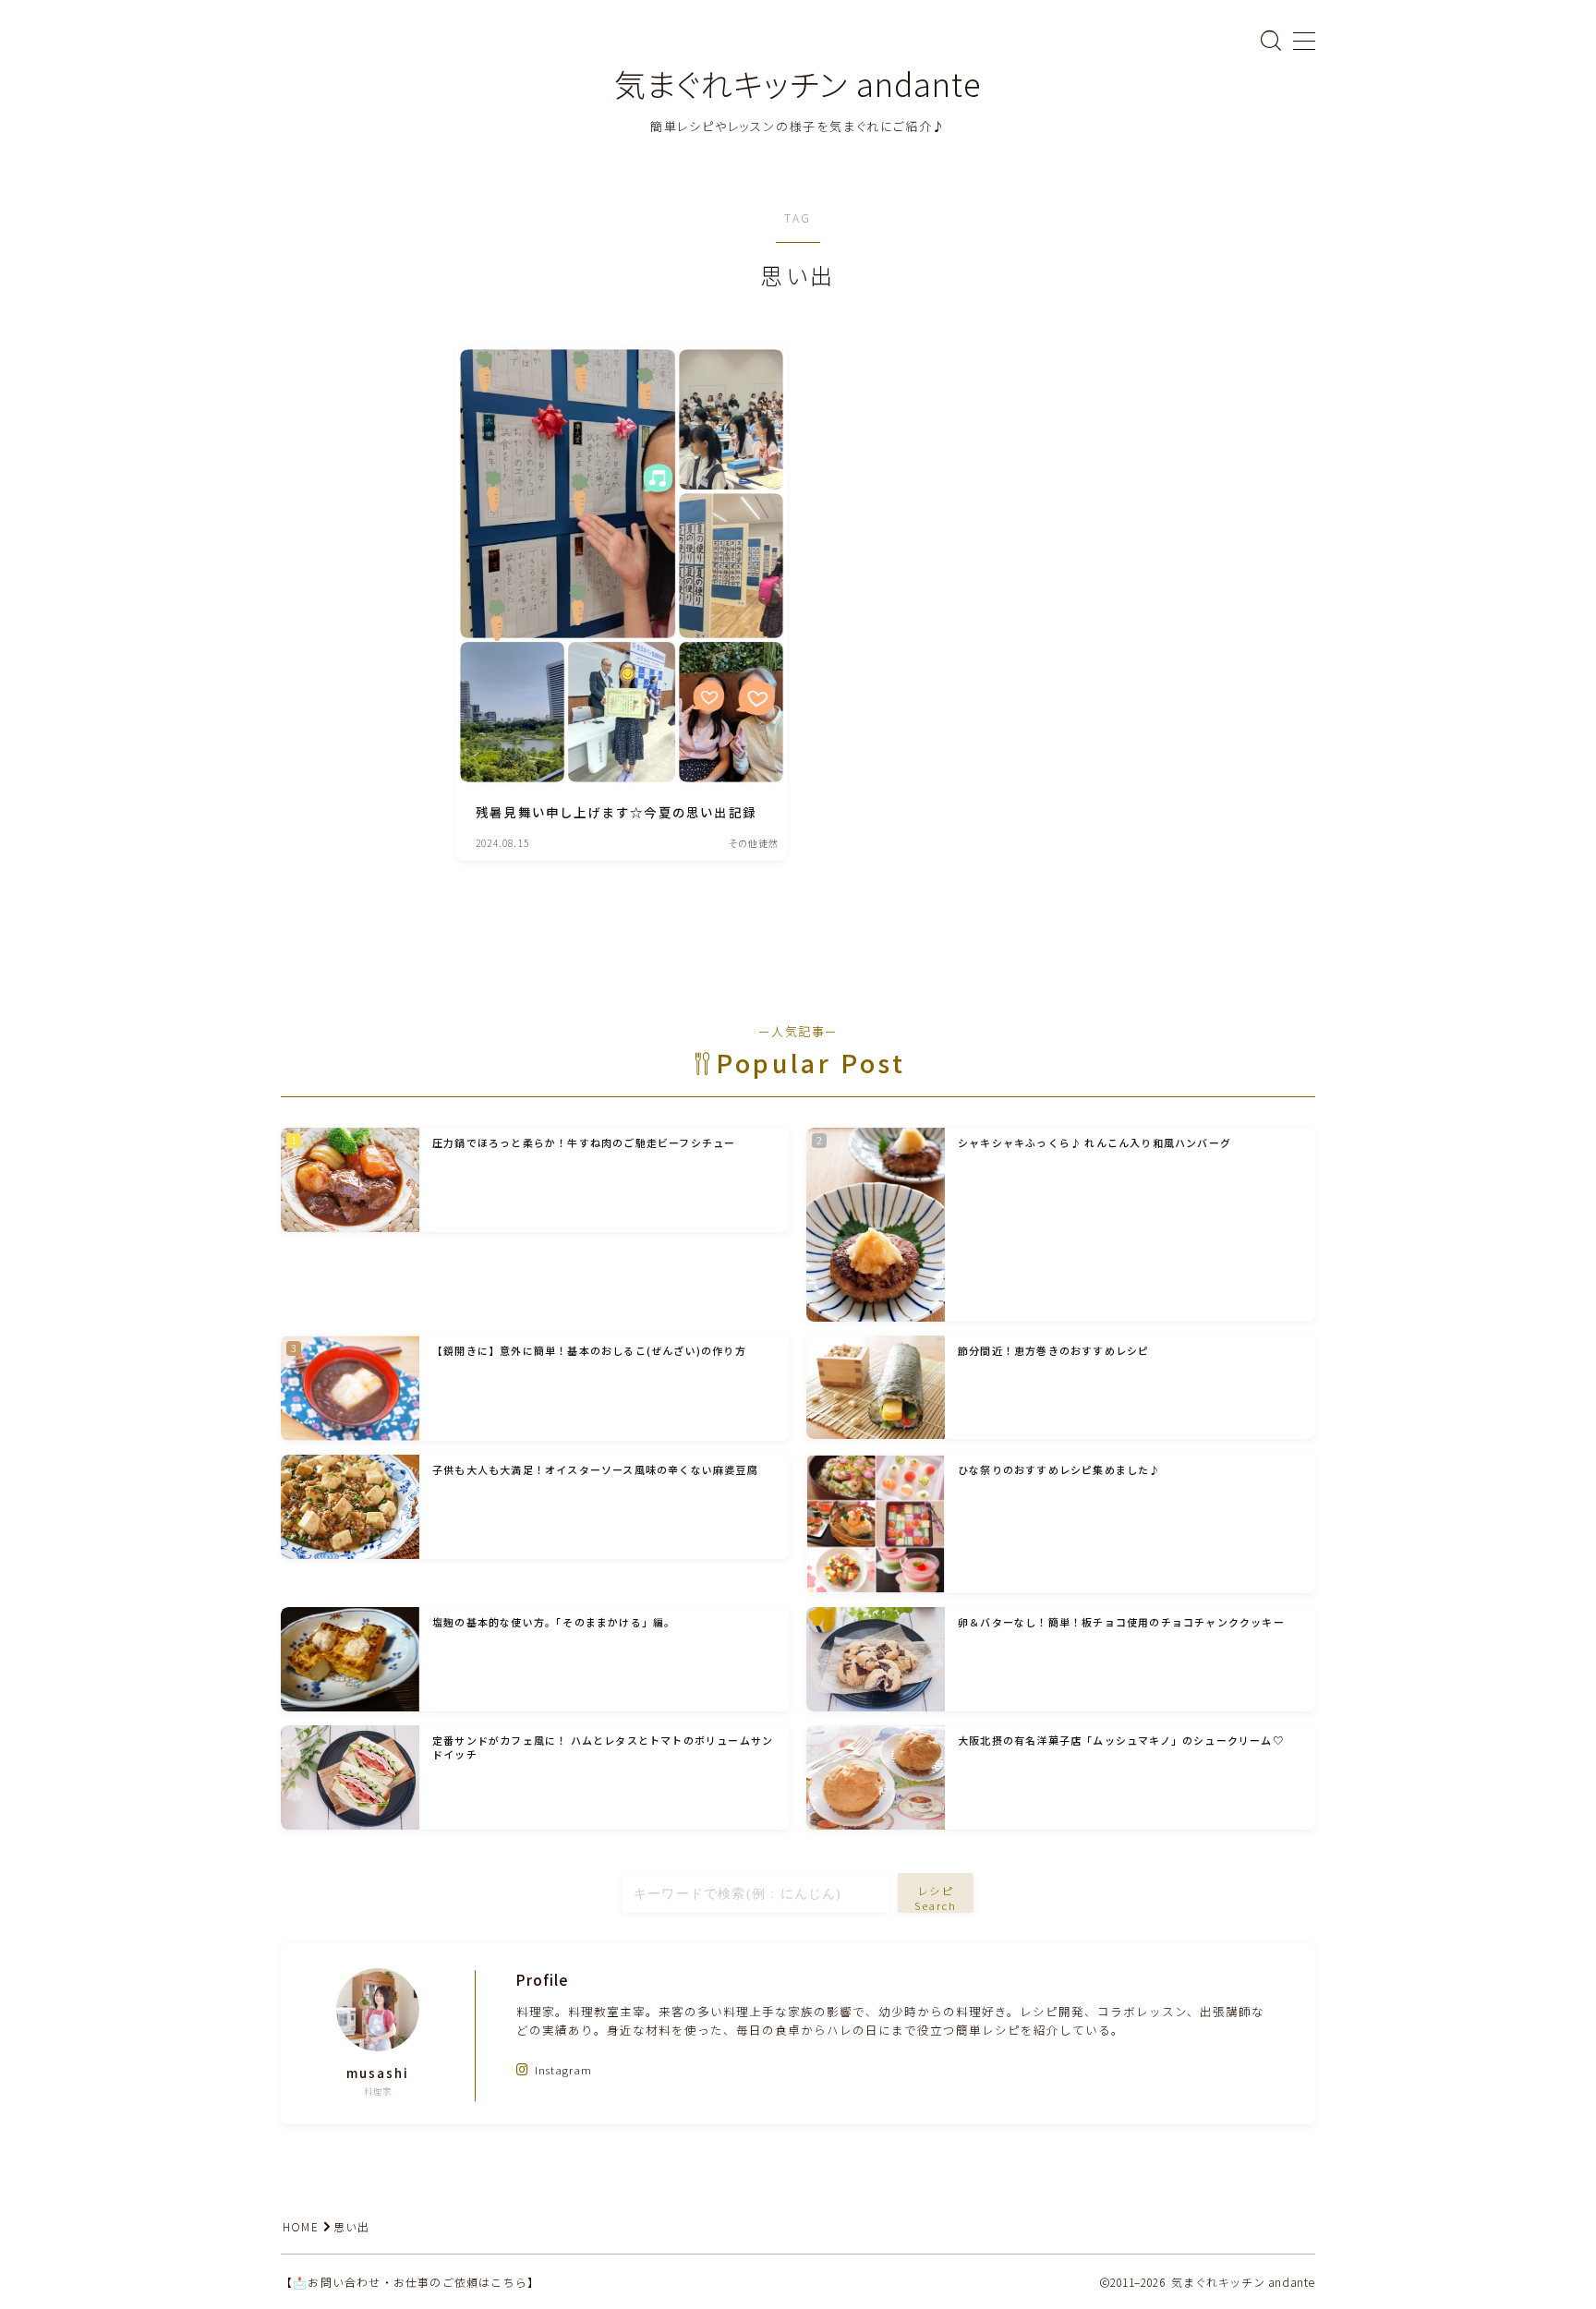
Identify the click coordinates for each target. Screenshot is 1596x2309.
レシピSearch (936, 1898)
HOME (301, 2226)
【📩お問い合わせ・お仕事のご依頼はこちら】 (410, 2282)
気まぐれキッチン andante (798, 84)
